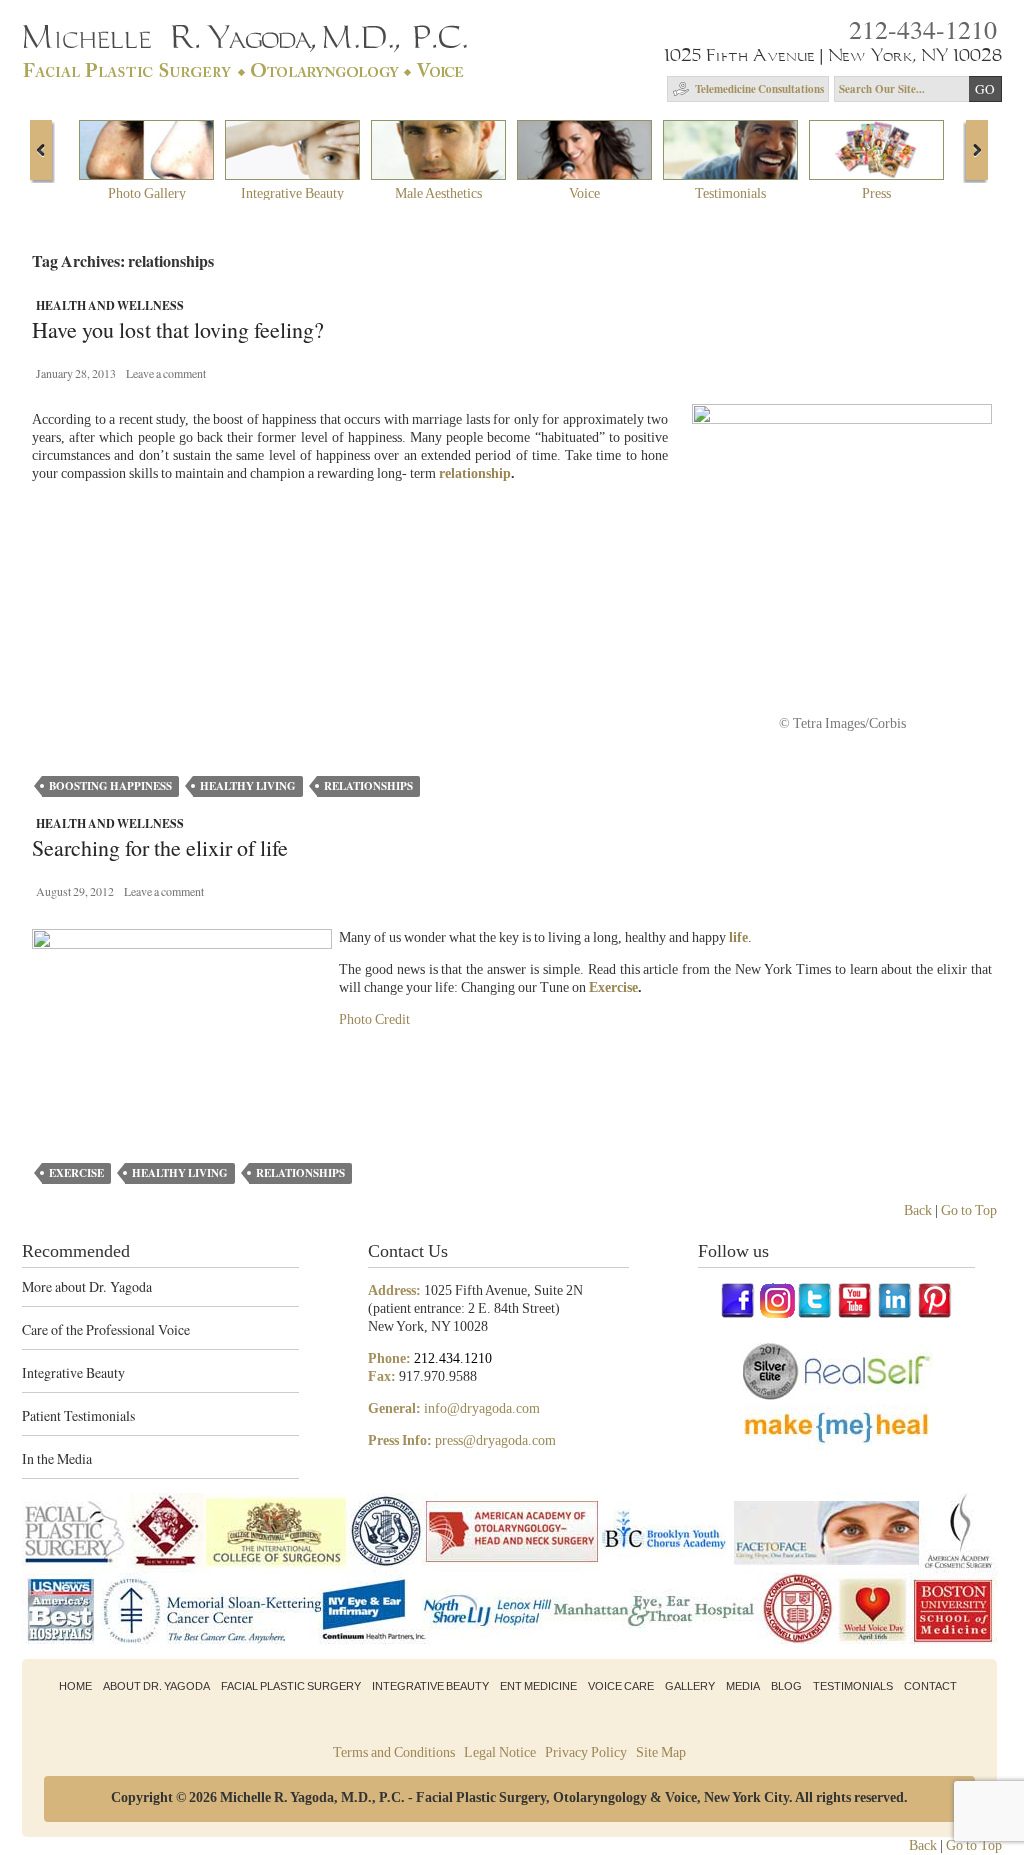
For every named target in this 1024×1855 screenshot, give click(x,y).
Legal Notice (500, 1752)
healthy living (248, 786)
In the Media (57, 1458)
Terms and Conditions (394, 1752)
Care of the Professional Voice (106, 1329)
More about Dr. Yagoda (87, 1286)
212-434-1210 (923, 29)
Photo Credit (374, 1019)
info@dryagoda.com (482, 1408)
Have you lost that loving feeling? (178, 330)
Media (743, 1686)
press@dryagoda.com (495, 1440)
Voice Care (621, 1686)
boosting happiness (110, 786)
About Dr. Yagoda (156, 1686)
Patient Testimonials (78, 1415)
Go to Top (969, 1210)
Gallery (690, 1686)
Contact (930, 1686)
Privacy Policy (586, 1752)
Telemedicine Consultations (759, 89)
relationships (368, 786)
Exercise (613, 987)
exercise (76, 1173)
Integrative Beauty (73, 1372)
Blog (786, 1686)
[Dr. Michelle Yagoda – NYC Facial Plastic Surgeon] (248, 71)
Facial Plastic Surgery (291, 1686)
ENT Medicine (538, 1686)
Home (75, 1686)
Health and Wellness (110, 305)
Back (918, 1210)
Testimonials (853, 1686)
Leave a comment (166, 373)
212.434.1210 (453, 1358)
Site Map (661, 1752)
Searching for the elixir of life (160, 848)
